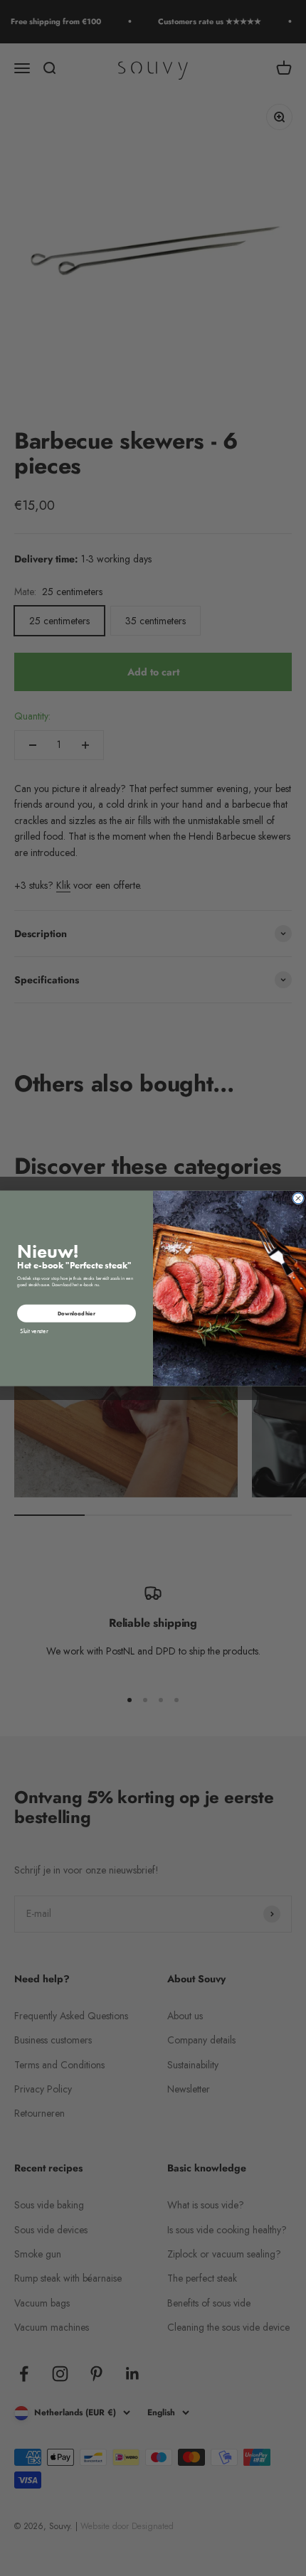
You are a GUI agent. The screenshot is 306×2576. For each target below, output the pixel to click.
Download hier (76, 1313)
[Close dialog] (299, 1198)
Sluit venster (34, 1330)
